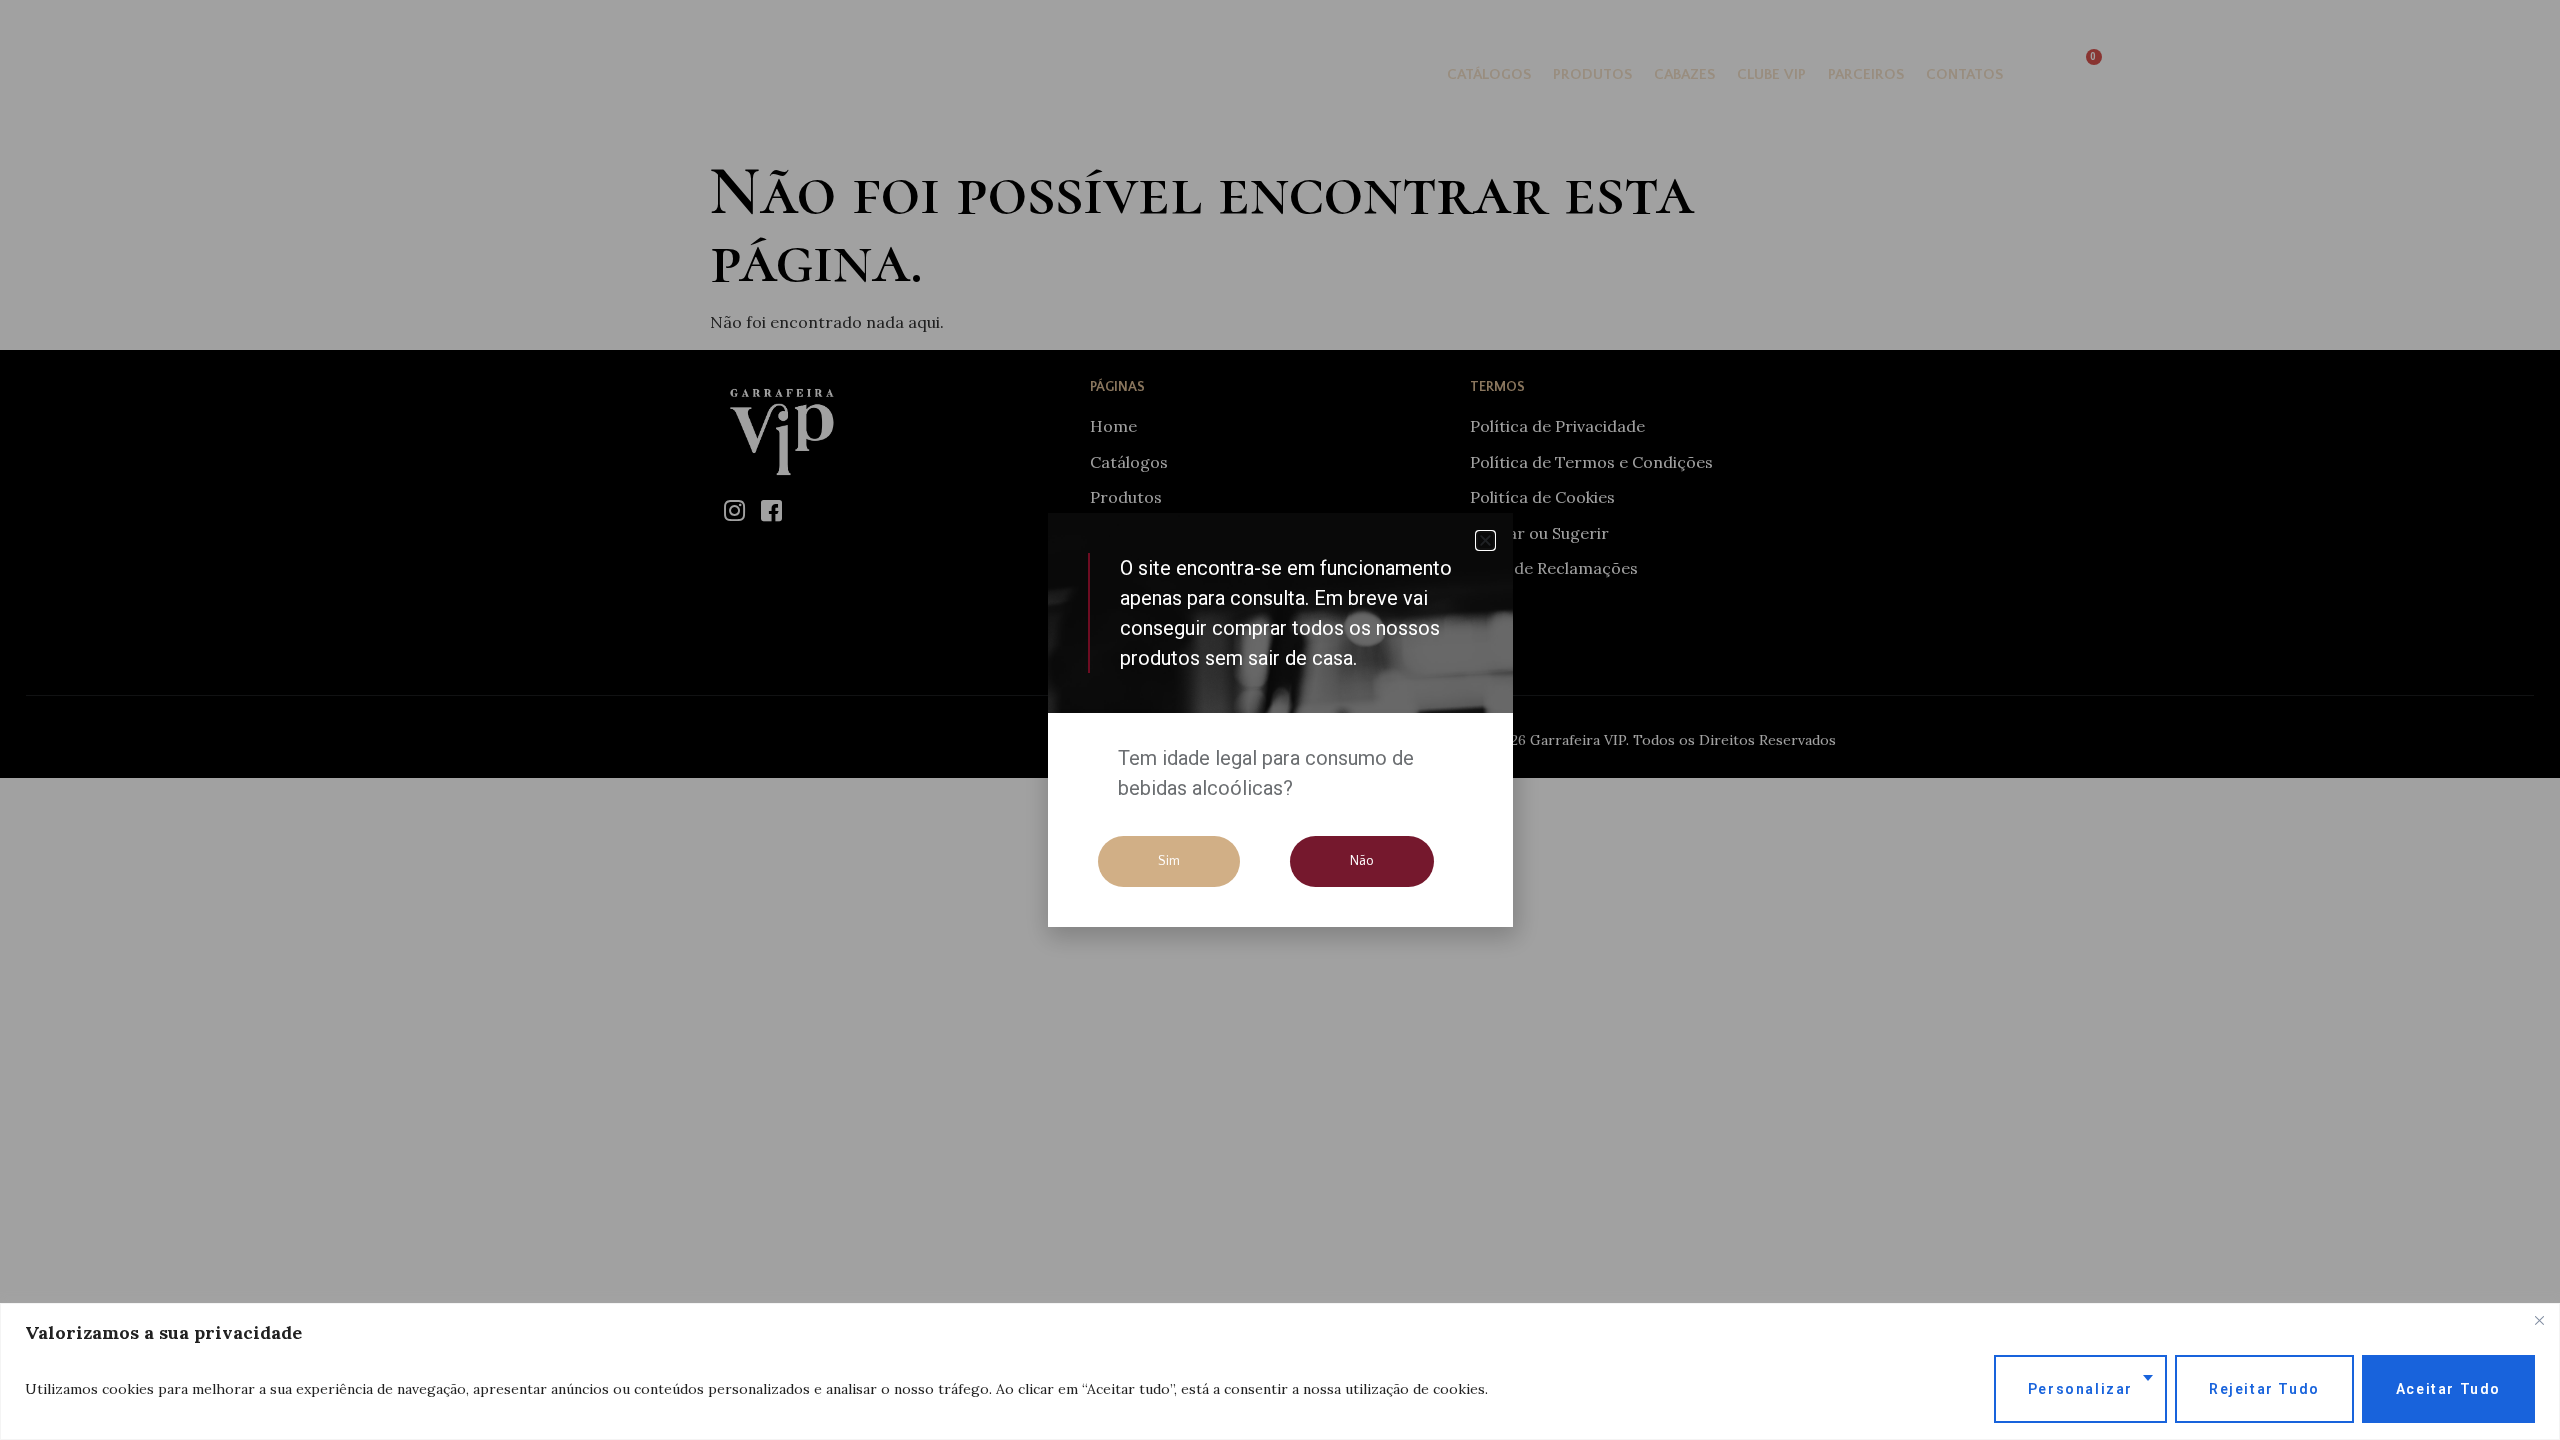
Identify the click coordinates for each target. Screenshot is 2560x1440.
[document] (1280, 720)
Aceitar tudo (2448, 1389)
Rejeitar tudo (2264, 1389)
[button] (1485, 540)
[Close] (2539, 1320)
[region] (1280, 1371)
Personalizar (2080, 1389)
